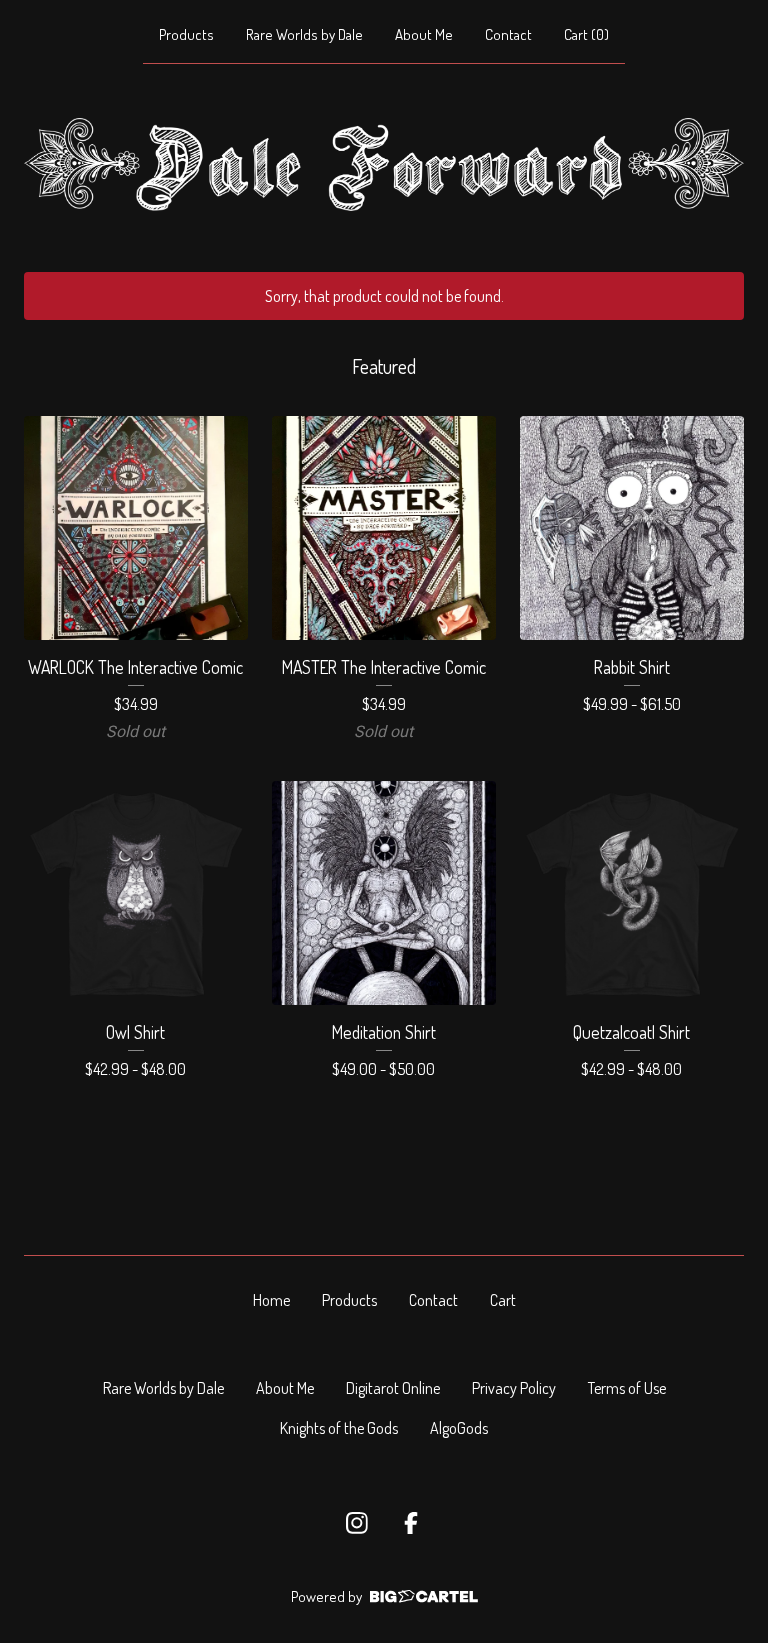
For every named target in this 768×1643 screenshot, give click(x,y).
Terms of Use (627, 1388)
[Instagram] (357, 1523)
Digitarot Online (393, 1388)
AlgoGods (459, 1428)
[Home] (384, 164)
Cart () (586, 34)
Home (271, 1300)
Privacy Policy (514, 1388)
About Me (424, 34)
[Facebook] (411, 1523)
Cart (503, 1300)
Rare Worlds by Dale (304, 34)
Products (186, 34)
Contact (508, 34)
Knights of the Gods (339, 1428)
